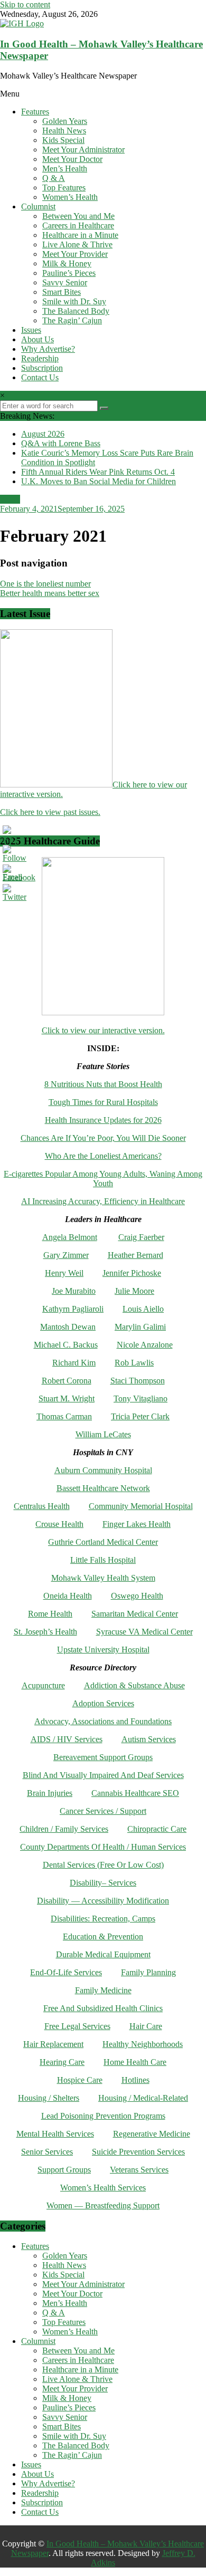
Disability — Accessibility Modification (103, 1901)
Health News (64, 131)
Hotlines (135, 2080)
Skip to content (25, 4)
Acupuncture (43, 1685)
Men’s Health (65, 169)
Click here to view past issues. (50, 812)
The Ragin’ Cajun (72, 320)
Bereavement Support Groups (103, 1757)
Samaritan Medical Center (135, 1614)
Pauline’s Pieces (69, 273)
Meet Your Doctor (72, 159)
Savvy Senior (65, 282)
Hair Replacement (53, 2044)
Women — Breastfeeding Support (103, 2205)
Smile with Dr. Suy (74, 301)
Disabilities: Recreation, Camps (103, 1919)
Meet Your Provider (75, 254)
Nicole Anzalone (145, 1345)
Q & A (54, 178)
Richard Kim (74, 1363)
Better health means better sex (50, 593)
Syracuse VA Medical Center (144, 1632)
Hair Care (146, 2026)
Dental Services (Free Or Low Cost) (103, 1865)
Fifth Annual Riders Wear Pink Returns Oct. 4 (98, 472)
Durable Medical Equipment (103, 1954)
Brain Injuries (50, 1793)
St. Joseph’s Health (45, 1632)
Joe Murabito (74, 1291)
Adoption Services (103, 1703)
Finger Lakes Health (137, 1524)
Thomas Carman (64, 1416)
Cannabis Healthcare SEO (135, 1793)
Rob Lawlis (134, 1363)
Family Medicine (103, 1990)
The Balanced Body (76, 311)
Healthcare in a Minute (80, 235)
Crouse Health (59, 1524)
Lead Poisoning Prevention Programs (103, 2116)
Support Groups (64, 2170)
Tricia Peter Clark (140, 1416)
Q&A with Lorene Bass (61, 443)
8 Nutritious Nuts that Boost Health (103, 1084)
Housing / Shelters (49, 2098)
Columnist (38, 206)
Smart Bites (62, 292)
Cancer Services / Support (103, 1811)
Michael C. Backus (66, 1345)
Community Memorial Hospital (141, 1506)
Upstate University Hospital (103, 1650)
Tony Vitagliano (141, 1398)
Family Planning (148, 1972)
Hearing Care (62, 2062)
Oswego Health (137, 1596)
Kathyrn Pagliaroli (73, 1309)
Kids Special (63, 140)
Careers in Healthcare (78, 225)
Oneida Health (68, 1596)
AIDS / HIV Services (67, 1739)
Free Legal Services (77, 2026)
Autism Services (149, 1739)
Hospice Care (80, 2080)
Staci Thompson (138, 1381)
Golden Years (65, 121)
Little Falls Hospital (103, 1560)
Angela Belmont (70, 1237)
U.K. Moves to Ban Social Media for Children (99, 481)
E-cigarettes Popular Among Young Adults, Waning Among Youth (103, 1179)
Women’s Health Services (103, 2188)
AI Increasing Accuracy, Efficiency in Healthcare (103, 1201)
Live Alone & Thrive (77, 244)
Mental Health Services (55, 2134)
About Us (38, 339)
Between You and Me (78, 216)
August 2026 (43, 434)
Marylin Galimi (140, 1327)
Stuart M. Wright (67, 1398)
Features (35, 112)
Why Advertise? (48, 349)
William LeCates (103, 1434)
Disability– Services (103, 1883)
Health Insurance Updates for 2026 (103, 1120)
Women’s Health (70, 197)
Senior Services (47, 2152)
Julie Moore (134, 1291)
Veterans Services (139, 2170)
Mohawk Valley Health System (103, 1578)
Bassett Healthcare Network (103, 1488)
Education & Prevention (103, 1936)
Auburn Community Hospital (103, 1470)
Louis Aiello (143, 1309)
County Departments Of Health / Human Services (103, 1847)
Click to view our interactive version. (103, 1030)
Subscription (42, 368)
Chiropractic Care (157, 1829)
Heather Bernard (135, 1255)
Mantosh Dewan (68, 1327)
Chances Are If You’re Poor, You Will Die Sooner (103, 1138)
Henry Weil (64, 1273)
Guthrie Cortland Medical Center (103, 1542)
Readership (40, 358)
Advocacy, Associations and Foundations (103, 1721)
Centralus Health (42, 1506)
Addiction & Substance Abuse (134, 1685)
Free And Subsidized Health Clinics (103, 2008)
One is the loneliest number (45, 584)
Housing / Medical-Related (143, 2098)
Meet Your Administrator (83, 150)
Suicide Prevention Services (138, 2152)
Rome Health (50, 1614)
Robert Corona (67, 1381)
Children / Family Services (64, 1829)
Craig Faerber (141, 1237)
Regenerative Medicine (152, 2134)
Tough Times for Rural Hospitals (103, 1102)
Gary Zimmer (66, 1255)
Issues (31, 330)
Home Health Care (135, 2062)
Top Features (64, 188)
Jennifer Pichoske (132, 1273)
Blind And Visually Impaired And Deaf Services (103, 1775)
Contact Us (40, 377)
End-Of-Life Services (66, 1972)
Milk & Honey (67, 263)
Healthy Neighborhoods (143, 2044)
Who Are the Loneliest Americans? (103, 1156)
